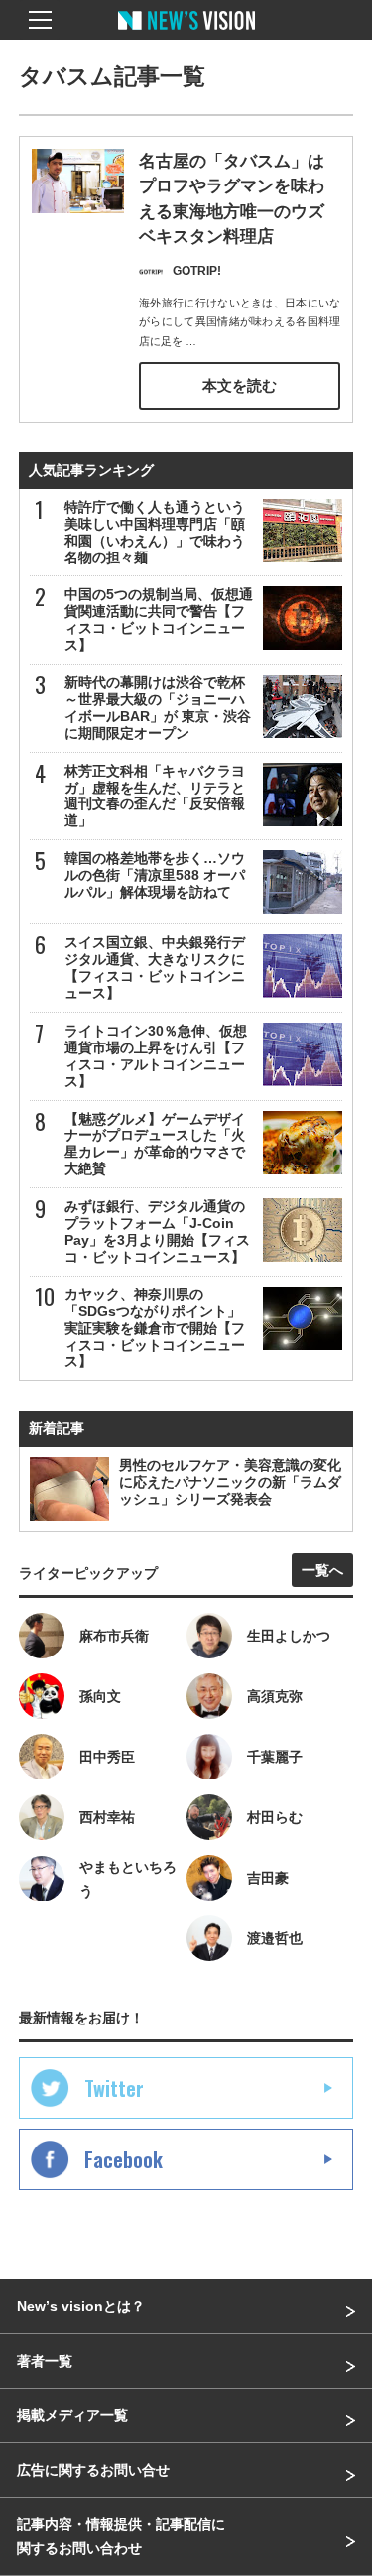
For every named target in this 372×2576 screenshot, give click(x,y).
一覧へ (322, 1570)
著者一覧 (45, 2361)
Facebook (124, 2159)
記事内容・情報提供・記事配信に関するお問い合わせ (121, 2536)
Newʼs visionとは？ (81, 2306)
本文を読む (240, 385)
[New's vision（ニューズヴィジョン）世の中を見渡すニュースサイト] (186, 35)
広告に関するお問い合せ (93, 2470)
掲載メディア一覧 (72, 2415)
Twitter (114, 2088)
